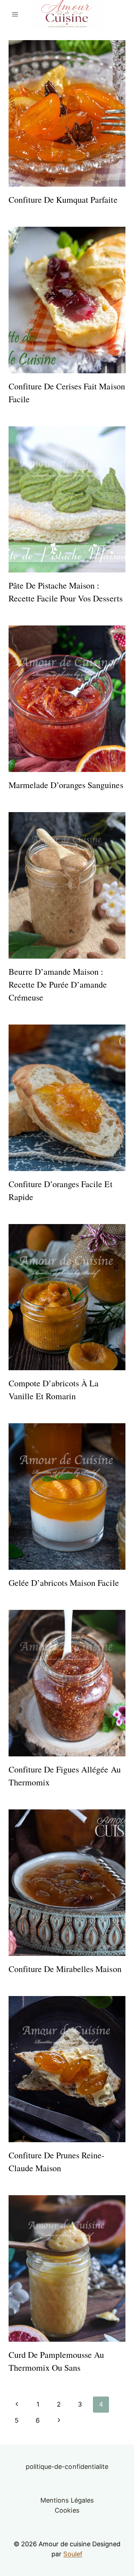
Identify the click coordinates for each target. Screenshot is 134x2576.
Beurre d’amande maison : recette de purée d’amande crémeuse (58, 984)
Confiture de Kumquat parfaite (63, 200)
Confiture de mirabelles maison (65, 1969)
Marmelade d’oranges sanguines (66, 785)
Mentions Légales (67, 2500)
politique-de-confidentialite (67, 2467)
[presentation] (67, 113)
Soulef (73, 2554)
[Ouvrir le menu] (15, 14)
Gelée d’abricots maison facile (64, 1583)
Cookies (67, 2510)
